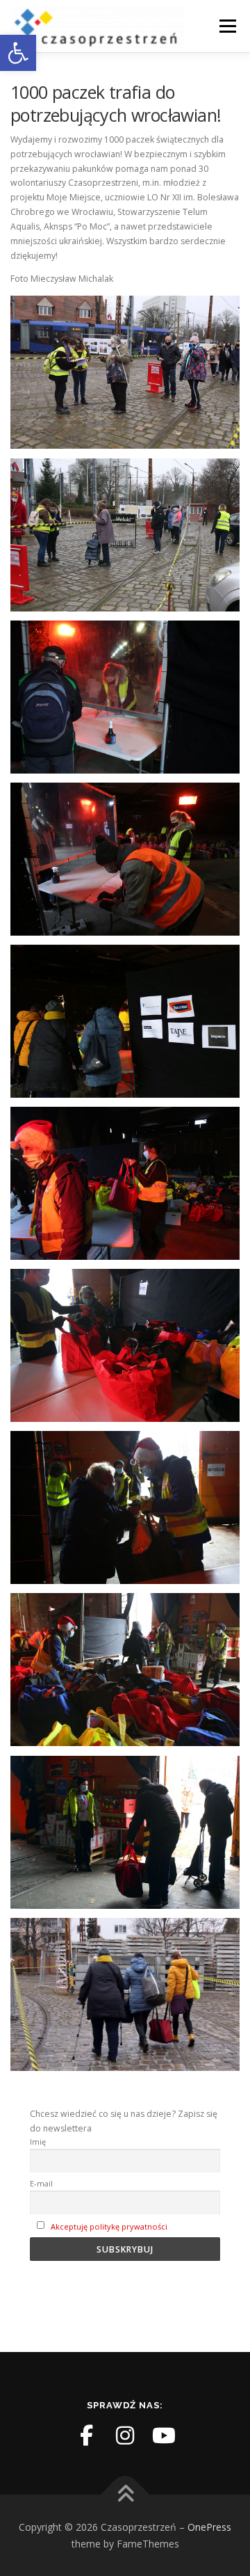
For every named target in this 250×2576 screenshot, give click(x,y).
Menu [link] (227, 26)
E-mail (41, 2183)
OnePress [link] (209, 2527)
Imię (38, 2142)
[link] (18, 53)
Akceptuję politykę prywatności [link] (109, 2226)
